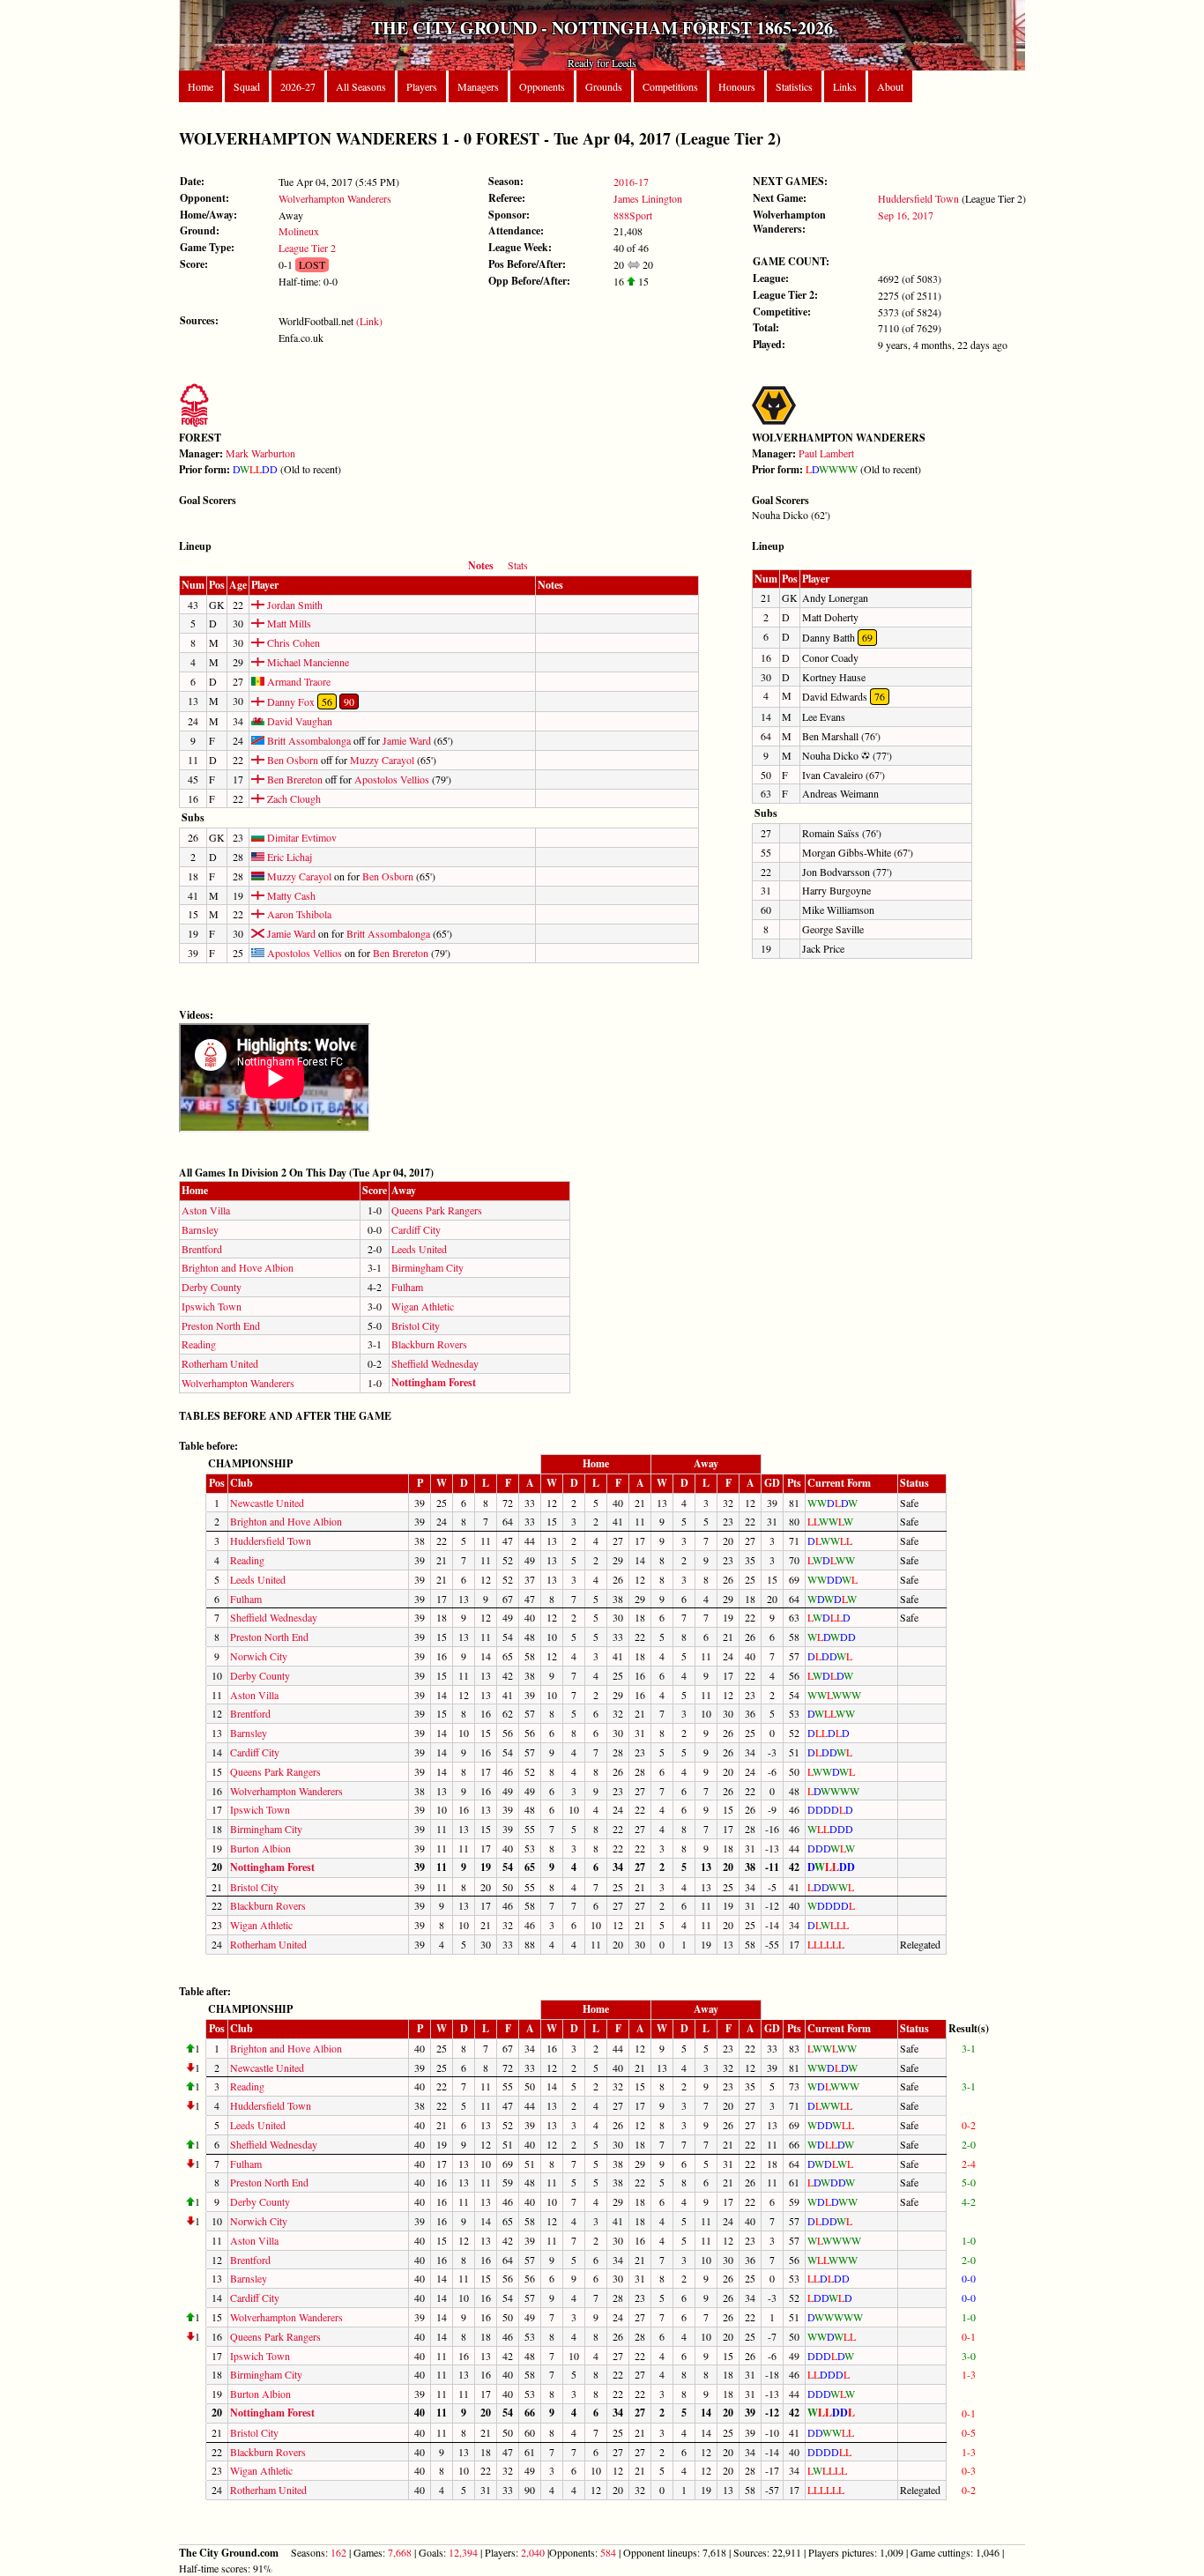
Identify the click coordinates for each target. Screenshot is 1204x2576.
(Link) (369, 321)
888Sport (633, 215)
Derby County (212, 1287)
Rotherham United (220, 1363)
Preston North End (221, 1325)
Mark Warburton (260, 453)
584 (608, 2552)
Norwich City (259, 1656)
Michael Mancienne (307, 662)
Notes (481, 565)
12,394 (463, 2552)
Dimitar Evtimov (301, 837)
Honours (737, 86)
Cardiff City (416, 1229)
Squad (247, 86)
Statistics (794, 86)
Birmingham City (427, 1267)
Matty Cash (290, 895)
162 (338, 2552)
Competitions (670, 86)
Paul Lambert (826, 453)
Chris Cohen (292, 642)
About (890, 86)
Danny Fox (290, 702)
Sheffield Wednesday (435, 1363)
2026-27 (298, 86)
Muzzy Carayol (382, 760)
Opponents (542, 86)
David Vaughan (298, 721)
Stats (518, 565)
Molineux (299, 231)
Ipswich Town (212, 1306)
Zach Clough (293, 798)
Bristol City (416, 1325)
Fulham (407, 1287)
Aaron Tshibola (298, 914)
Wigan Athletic (423, 1306)
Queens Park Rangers (437, 1210)
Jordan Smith (294, 605)
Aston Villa (206, 1210)
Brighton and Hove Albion (238, 1267)
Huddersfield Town (918, 198)
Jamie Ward (407, 740)
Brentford (202, 1249)
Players (422, 86)
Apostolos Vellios (392, 779)
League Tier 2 (307, 248)
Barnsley (200, 1229)
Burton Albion (260, 1848)
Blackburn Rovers (429, 1344)
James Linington (648, 198)
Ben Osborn (291, 760)
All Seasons (361, 86)
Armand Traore (297, 681)
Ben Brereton (294, 779)
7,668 (400, 2552)
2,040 (533, 2552)
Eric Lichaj (288, 857)
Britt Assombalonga (308, 740)
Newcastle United (267, 1503)
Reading (199, 1344)
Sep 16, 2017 (906, 215)
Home (201, 86)
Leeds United (419, 1249)
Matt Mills (288, 623)
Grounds (604, 86)
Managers (478, 86)
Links (845, 86)
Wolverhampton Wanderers (335, 198)
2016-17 (631, 182)
